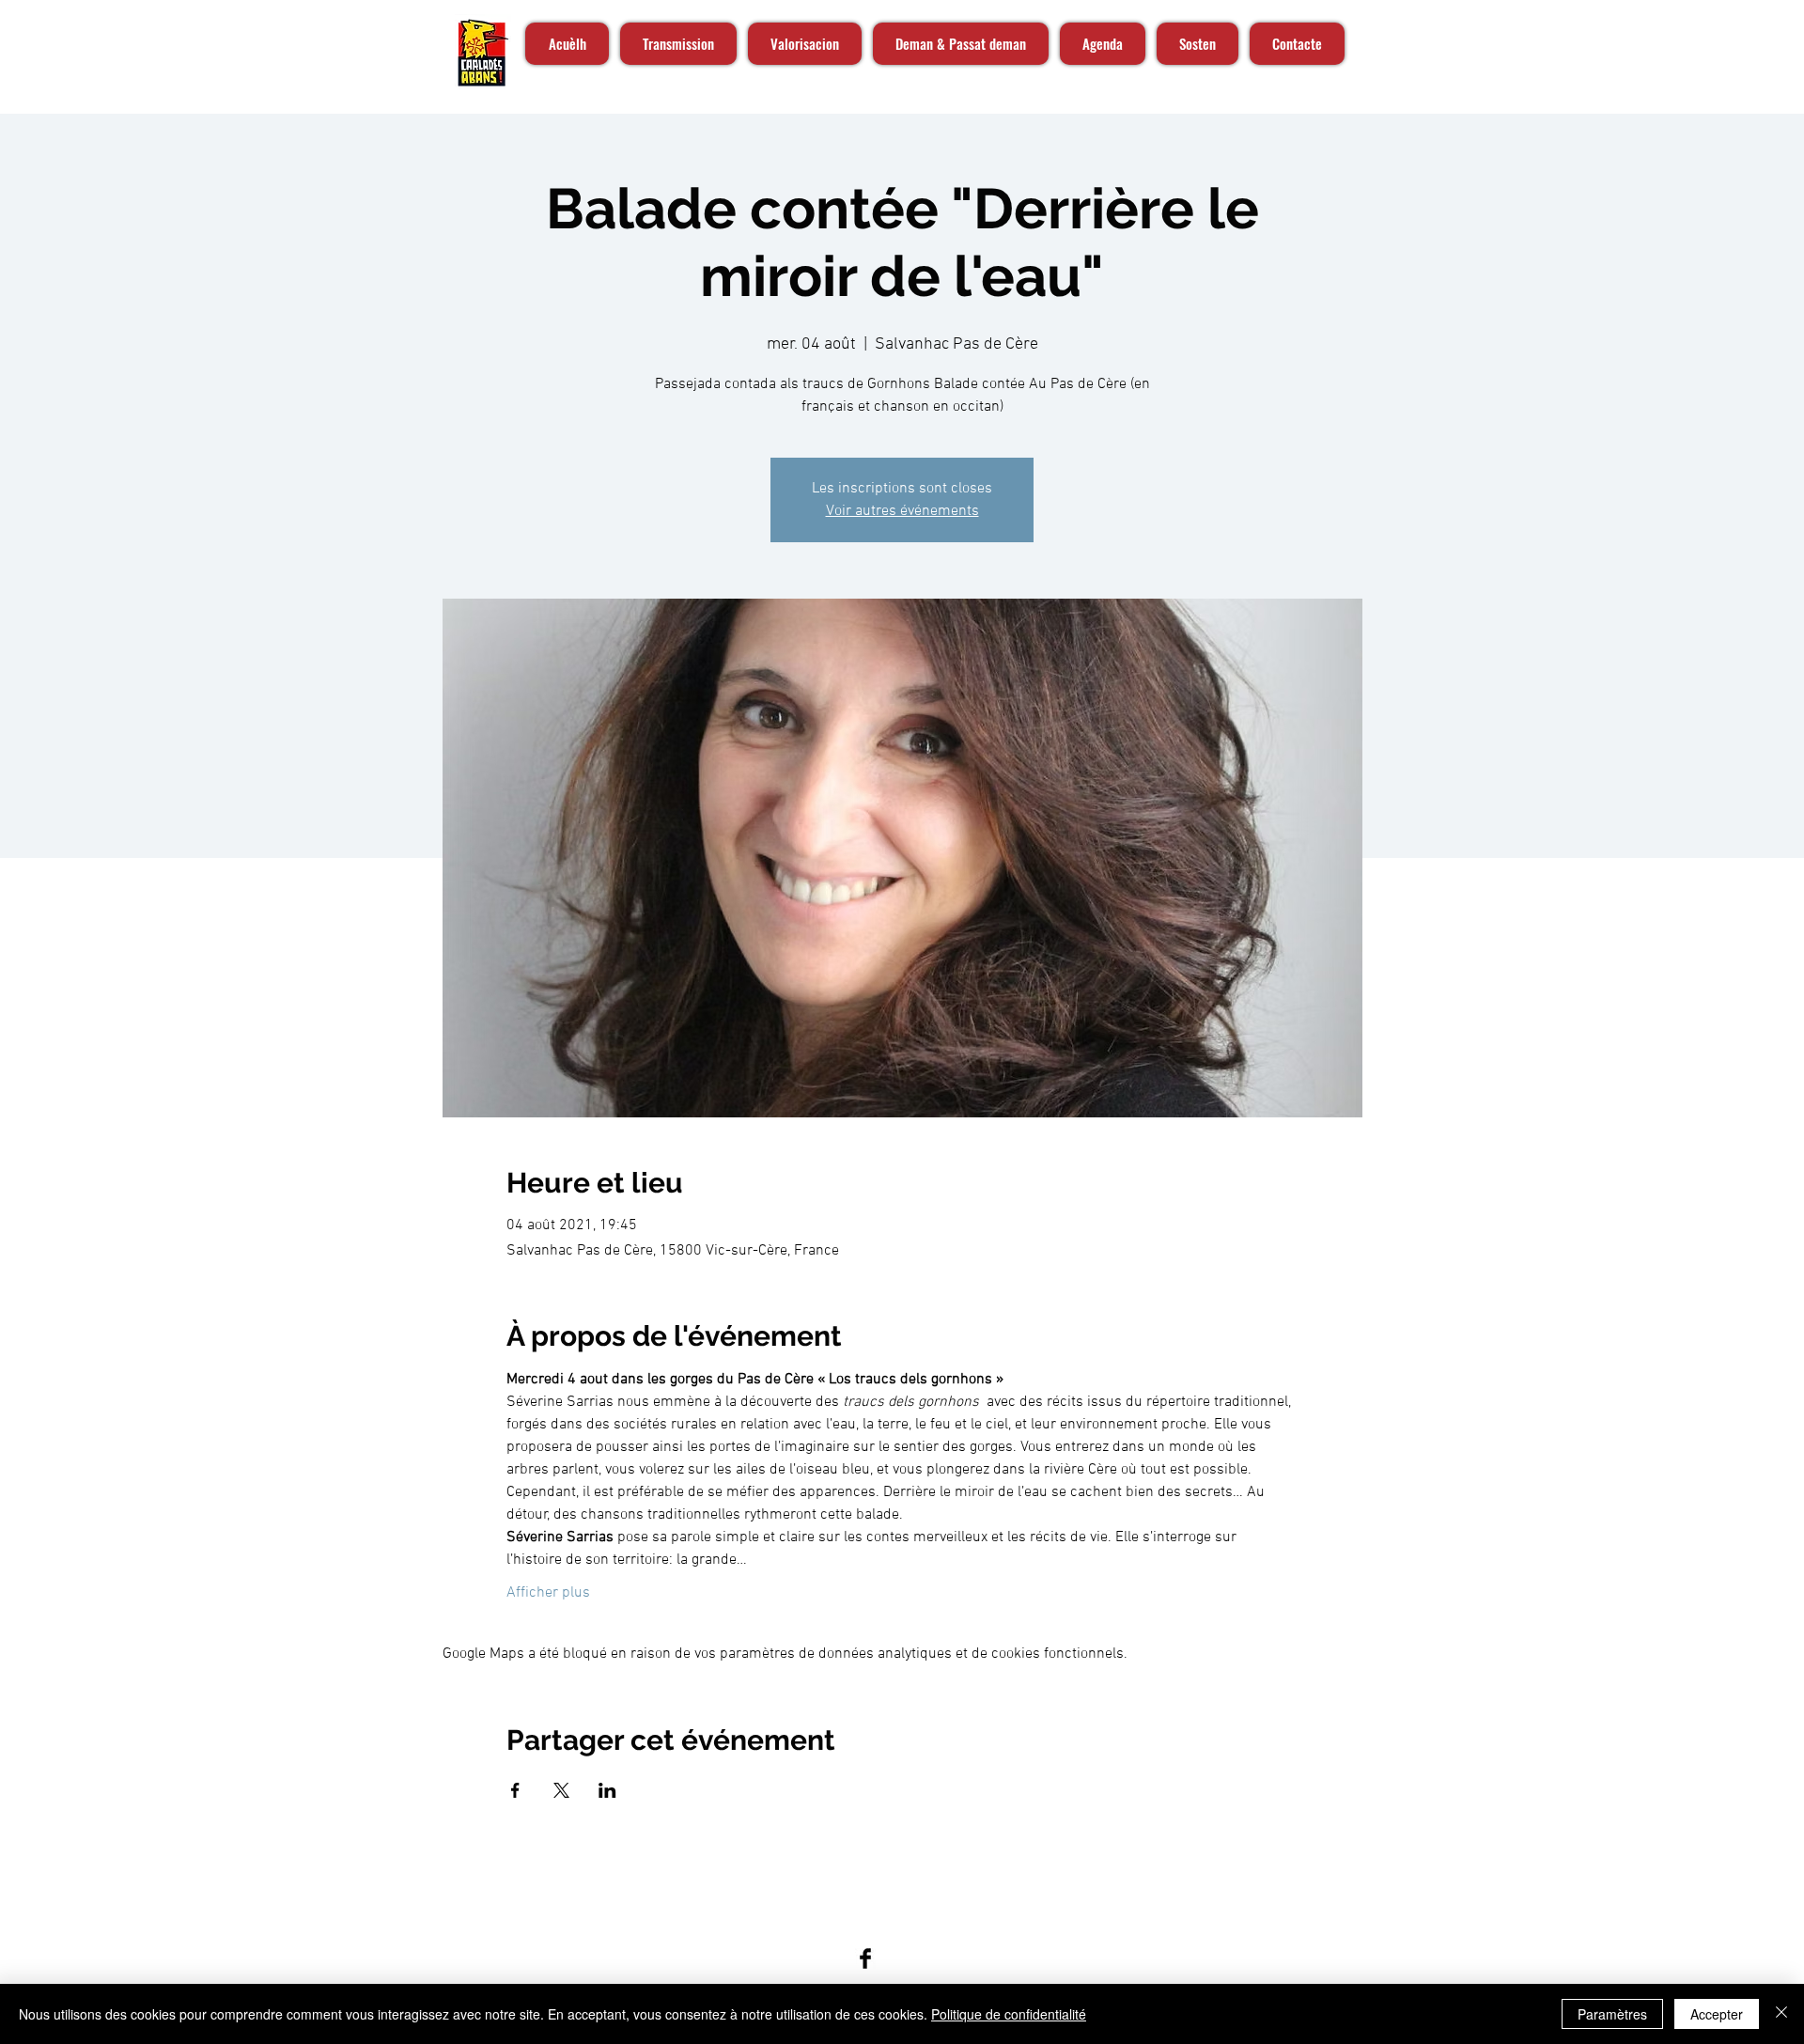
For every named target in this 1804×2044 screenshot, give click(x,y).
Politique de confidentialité (1009, 2014)
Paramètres (1612, 2014)
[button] (1400, 45)
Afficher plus (548, 1593)
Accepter (1717, 2014)
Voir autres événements (902, 511)
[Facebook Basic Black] (865, 1958)
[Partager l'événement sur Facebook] (515, 1790)
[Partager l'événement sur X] (561, 1790)
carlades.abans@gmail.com (830, 1915)
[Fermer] (1781, 2014)
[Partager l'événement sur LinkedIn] (607, 1790)
